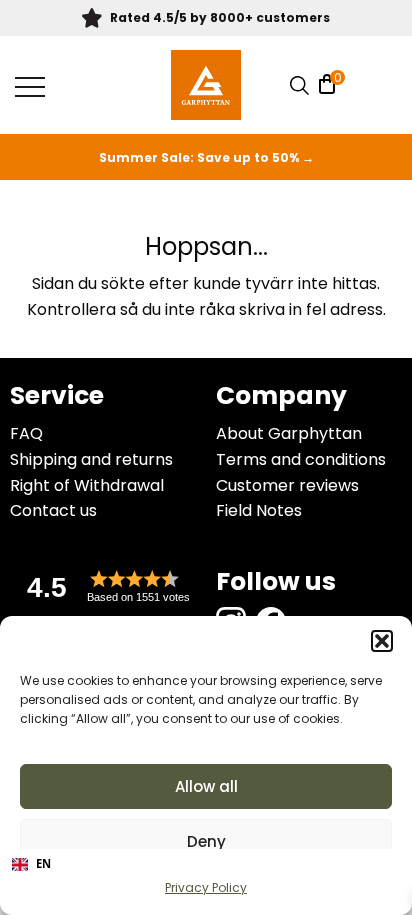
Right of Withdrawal (87, 485)
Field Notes (259, 510)
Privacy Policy (206, 887)
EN (43, 863)
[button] (382, 641)
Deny (206, 841)
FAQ (26, 433)
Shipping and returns (91, 459)
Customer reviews (287, 485)
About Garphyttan (289, 433)
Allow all (206, 786)
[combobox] (206, 865)
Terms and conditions (301, 459)
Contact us (53, 510)
